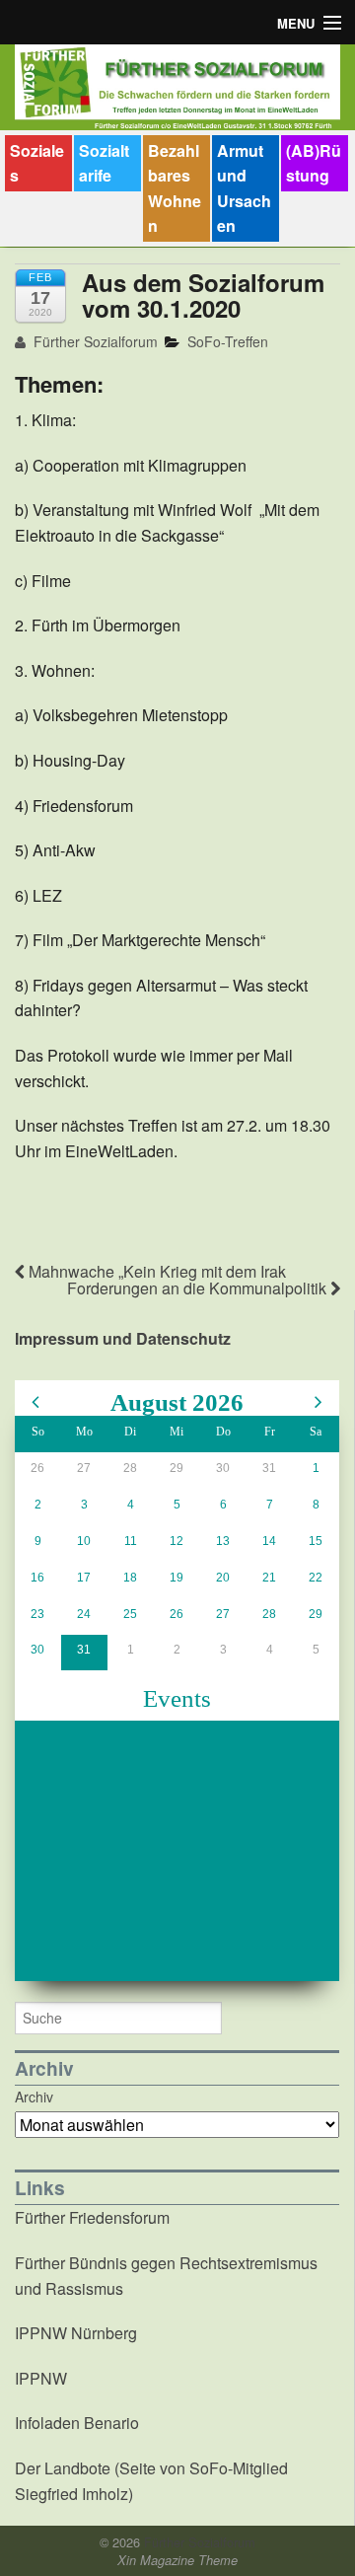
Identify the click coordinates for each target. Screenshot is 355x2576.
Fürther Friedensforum (92, 2217)
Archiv (34, 2097)
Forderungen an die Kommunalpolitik (199, 1288)
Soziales (37, 163)
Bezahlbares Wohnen (175, 188)
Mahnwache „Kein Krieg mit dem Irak (155, 1271)
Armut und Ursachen (244, 188)
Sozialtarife (104, 163)
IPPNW (41, 2378)
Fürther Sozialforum (94, 341)
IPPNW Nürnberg (76, 2333)
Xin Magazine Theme (177, 2560)
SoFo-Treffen (228, 341)
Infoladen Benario (77, 2423)
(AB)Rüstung (314, 163)
